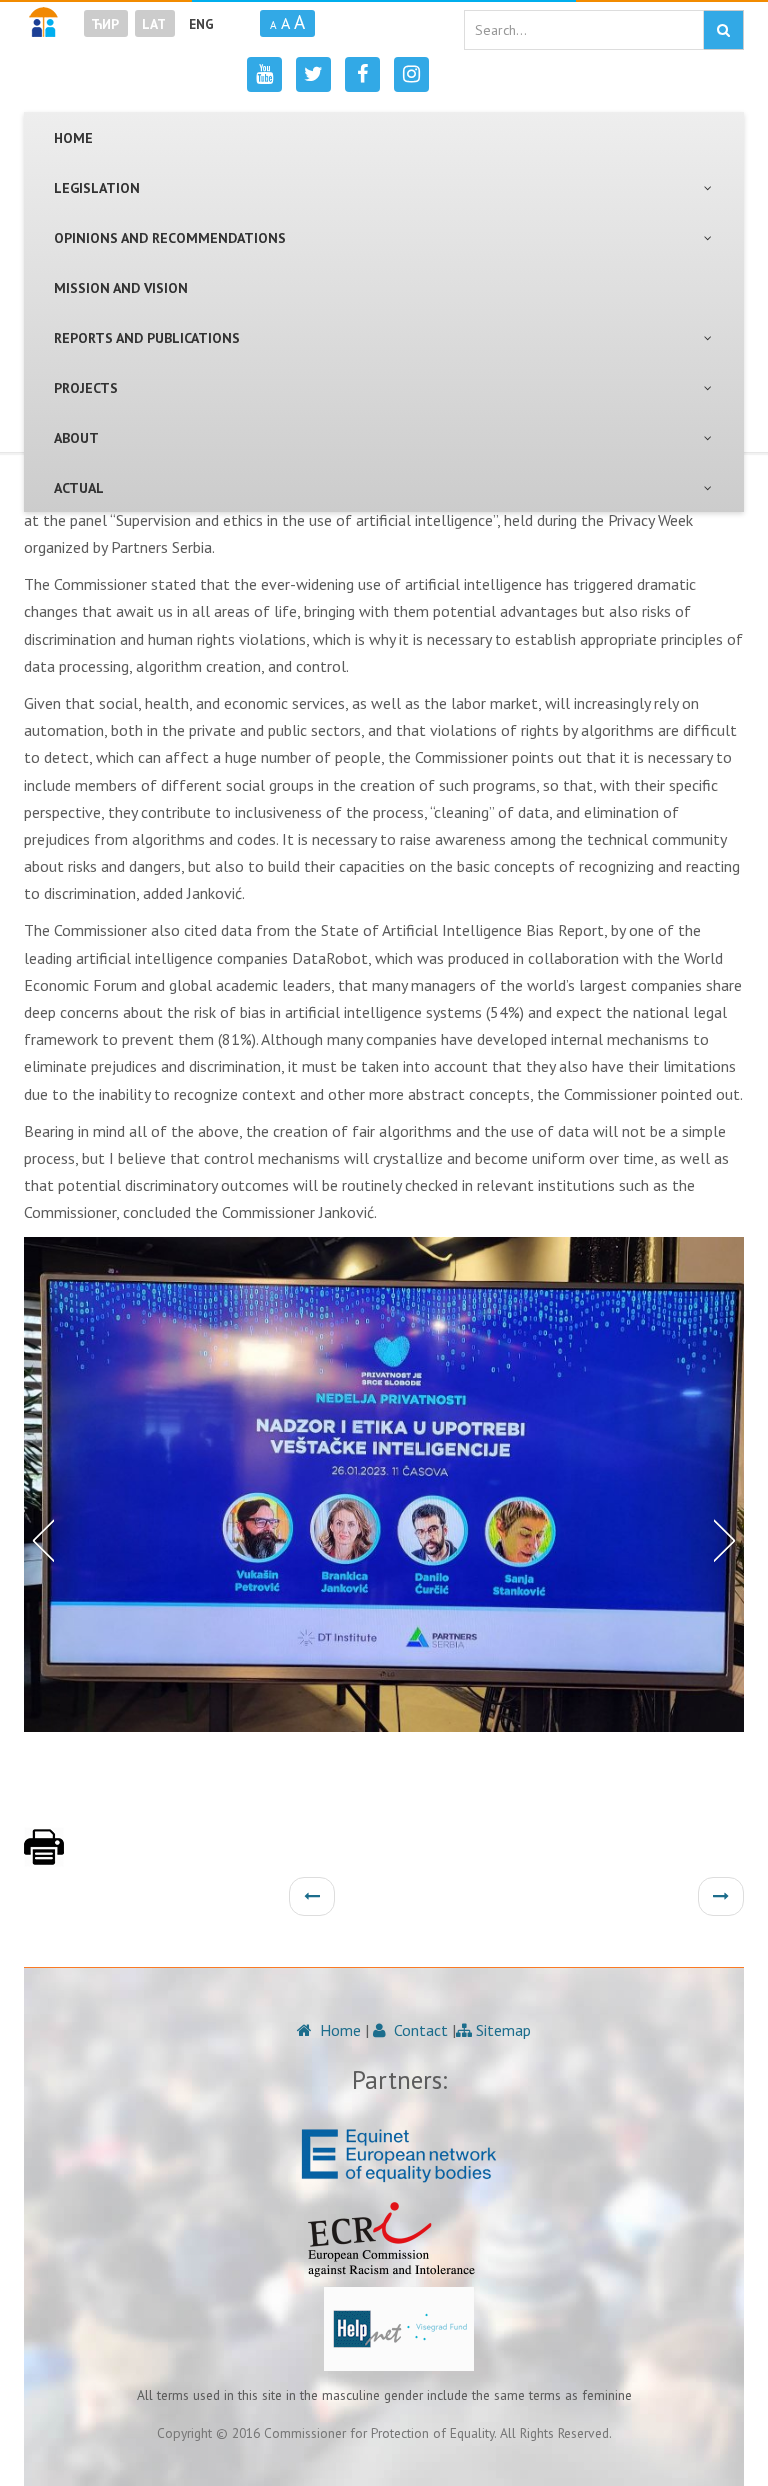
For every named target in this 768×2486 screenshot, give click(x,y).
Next (729, 1539)
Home (338, 2030)
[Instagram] (411, 74)
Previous (39, 1539)
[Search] (723, 30)
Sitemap (501, 2030)
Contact (419, 2030)
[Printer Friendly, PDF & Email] (44, 1857)
